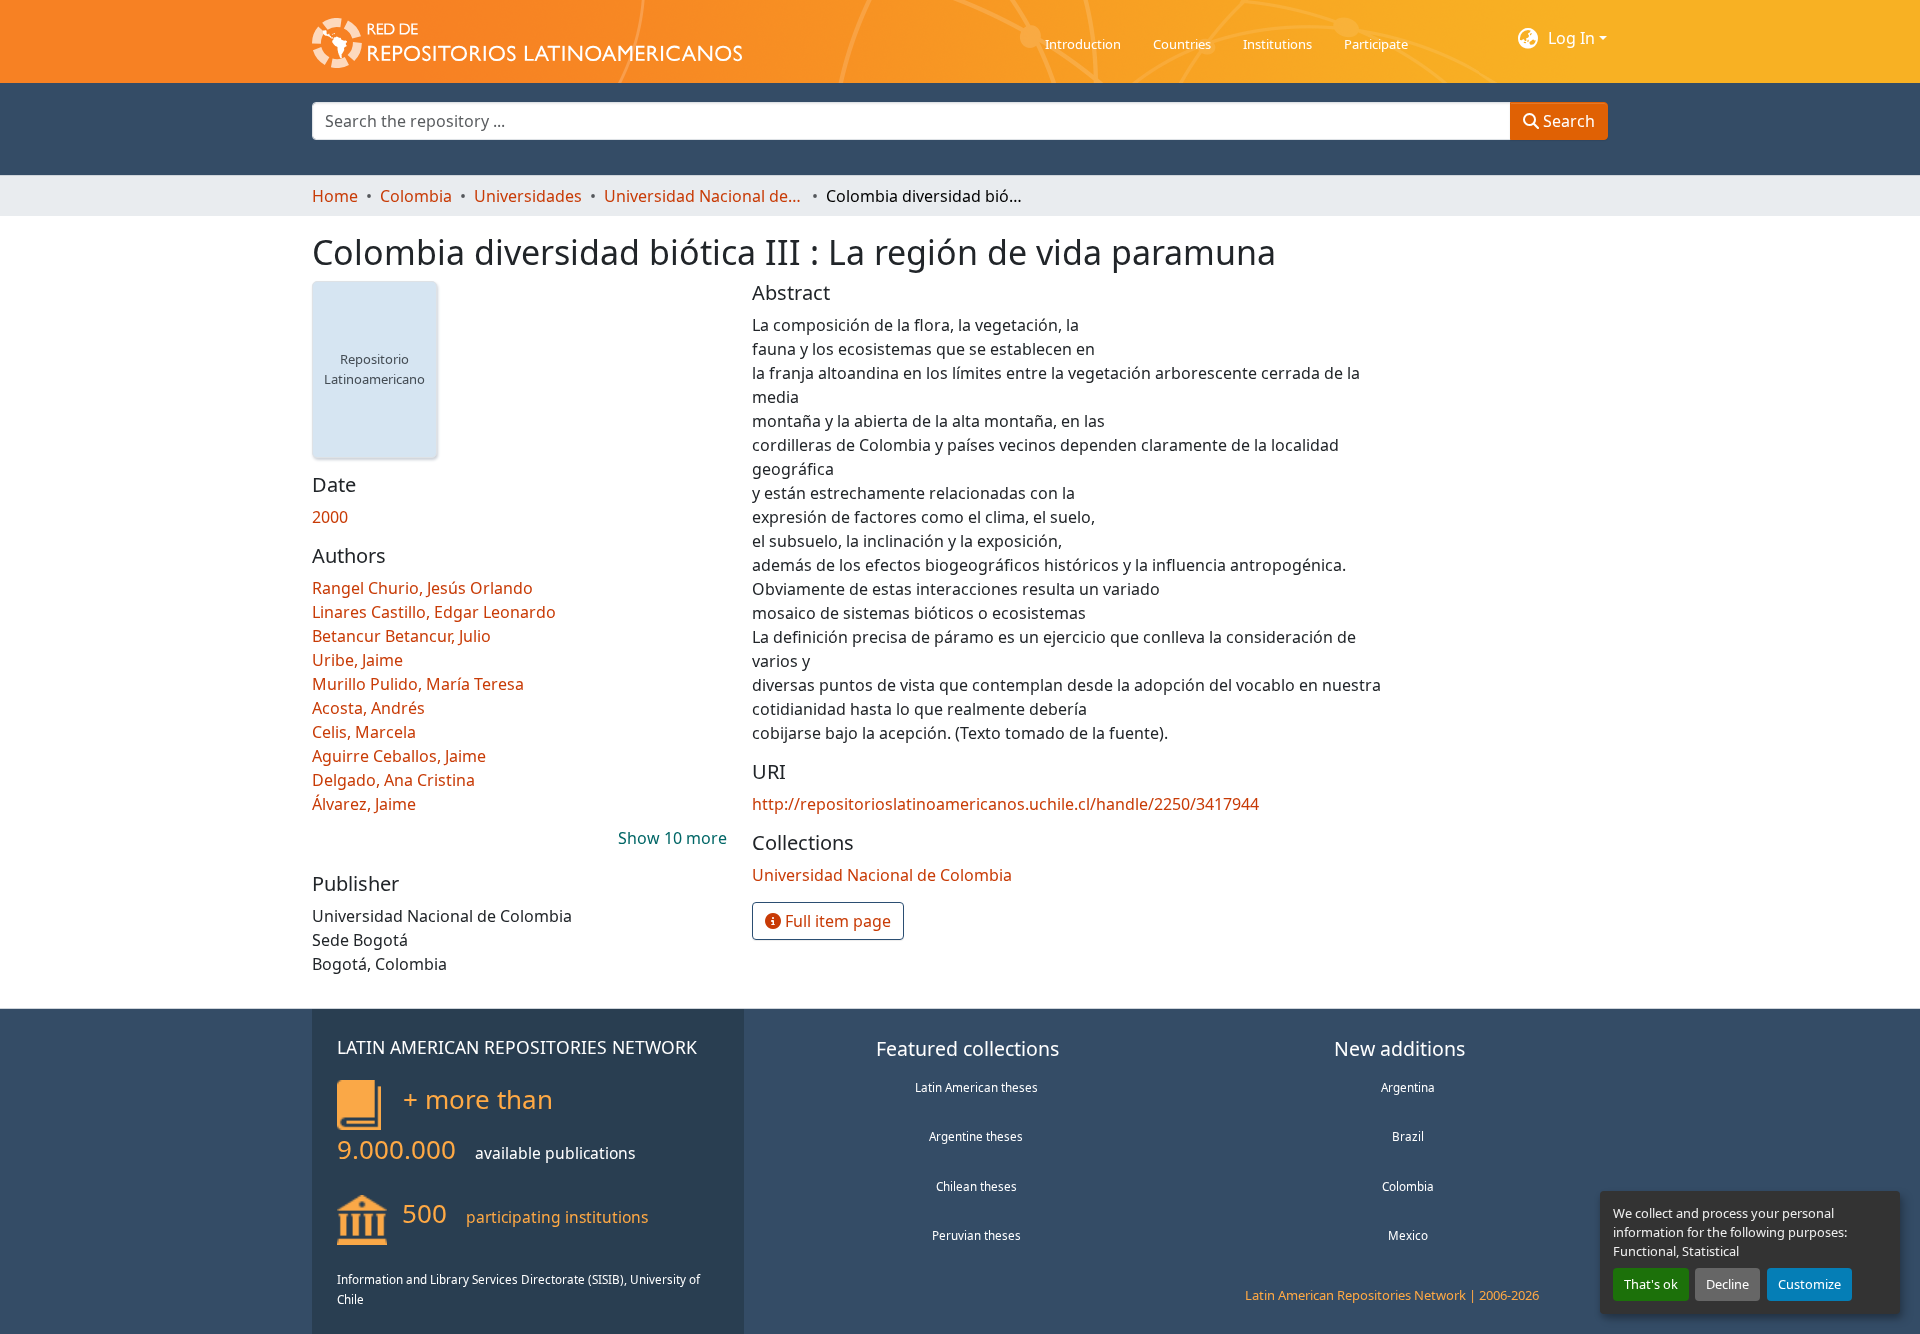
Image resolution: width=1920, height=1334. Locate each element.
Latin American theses (976, 1087)
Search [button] (1567, 121)
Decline (1727, 1284)
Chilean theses (976, 1186)
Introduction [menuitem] (1083, 44)
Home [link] (335, 196)
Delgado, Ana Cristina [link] (393, 780)
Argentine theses (976, 1136)
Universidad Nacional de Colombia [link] (704, 196)
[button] (527, 38)
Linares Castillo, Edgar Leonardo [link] (434, 612)
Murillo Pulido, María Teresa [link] (418, 684)
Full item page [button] (836, 921)
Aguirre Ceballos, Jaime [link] (399, 756)
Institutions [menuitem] (1277, 44)
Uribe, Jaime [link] (357, 660)
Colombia (1408, 1186)
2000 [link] (330, 517)
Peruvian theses (976, 1235)
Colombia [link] (416, 196)
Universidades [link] (528, 196)
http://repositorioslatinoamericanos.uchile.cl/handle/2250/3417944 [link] (1005, 804)
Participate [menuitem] (1376, 44)
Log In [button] (1573, 38)
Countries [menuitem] (1182, 44)
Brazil (1408, 1136)
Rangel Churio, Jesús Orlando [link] (422, 588)
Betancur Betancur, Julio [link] (401, 636)
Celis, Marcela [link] (364, 732)
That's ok (1651, 1284)
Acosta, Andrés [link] (368, 708)
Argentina (1408, 1087)
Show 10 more (672, 838)
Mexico (1408, 1235)
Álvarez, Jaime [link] (364, 804)
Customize (1809, 1284)
